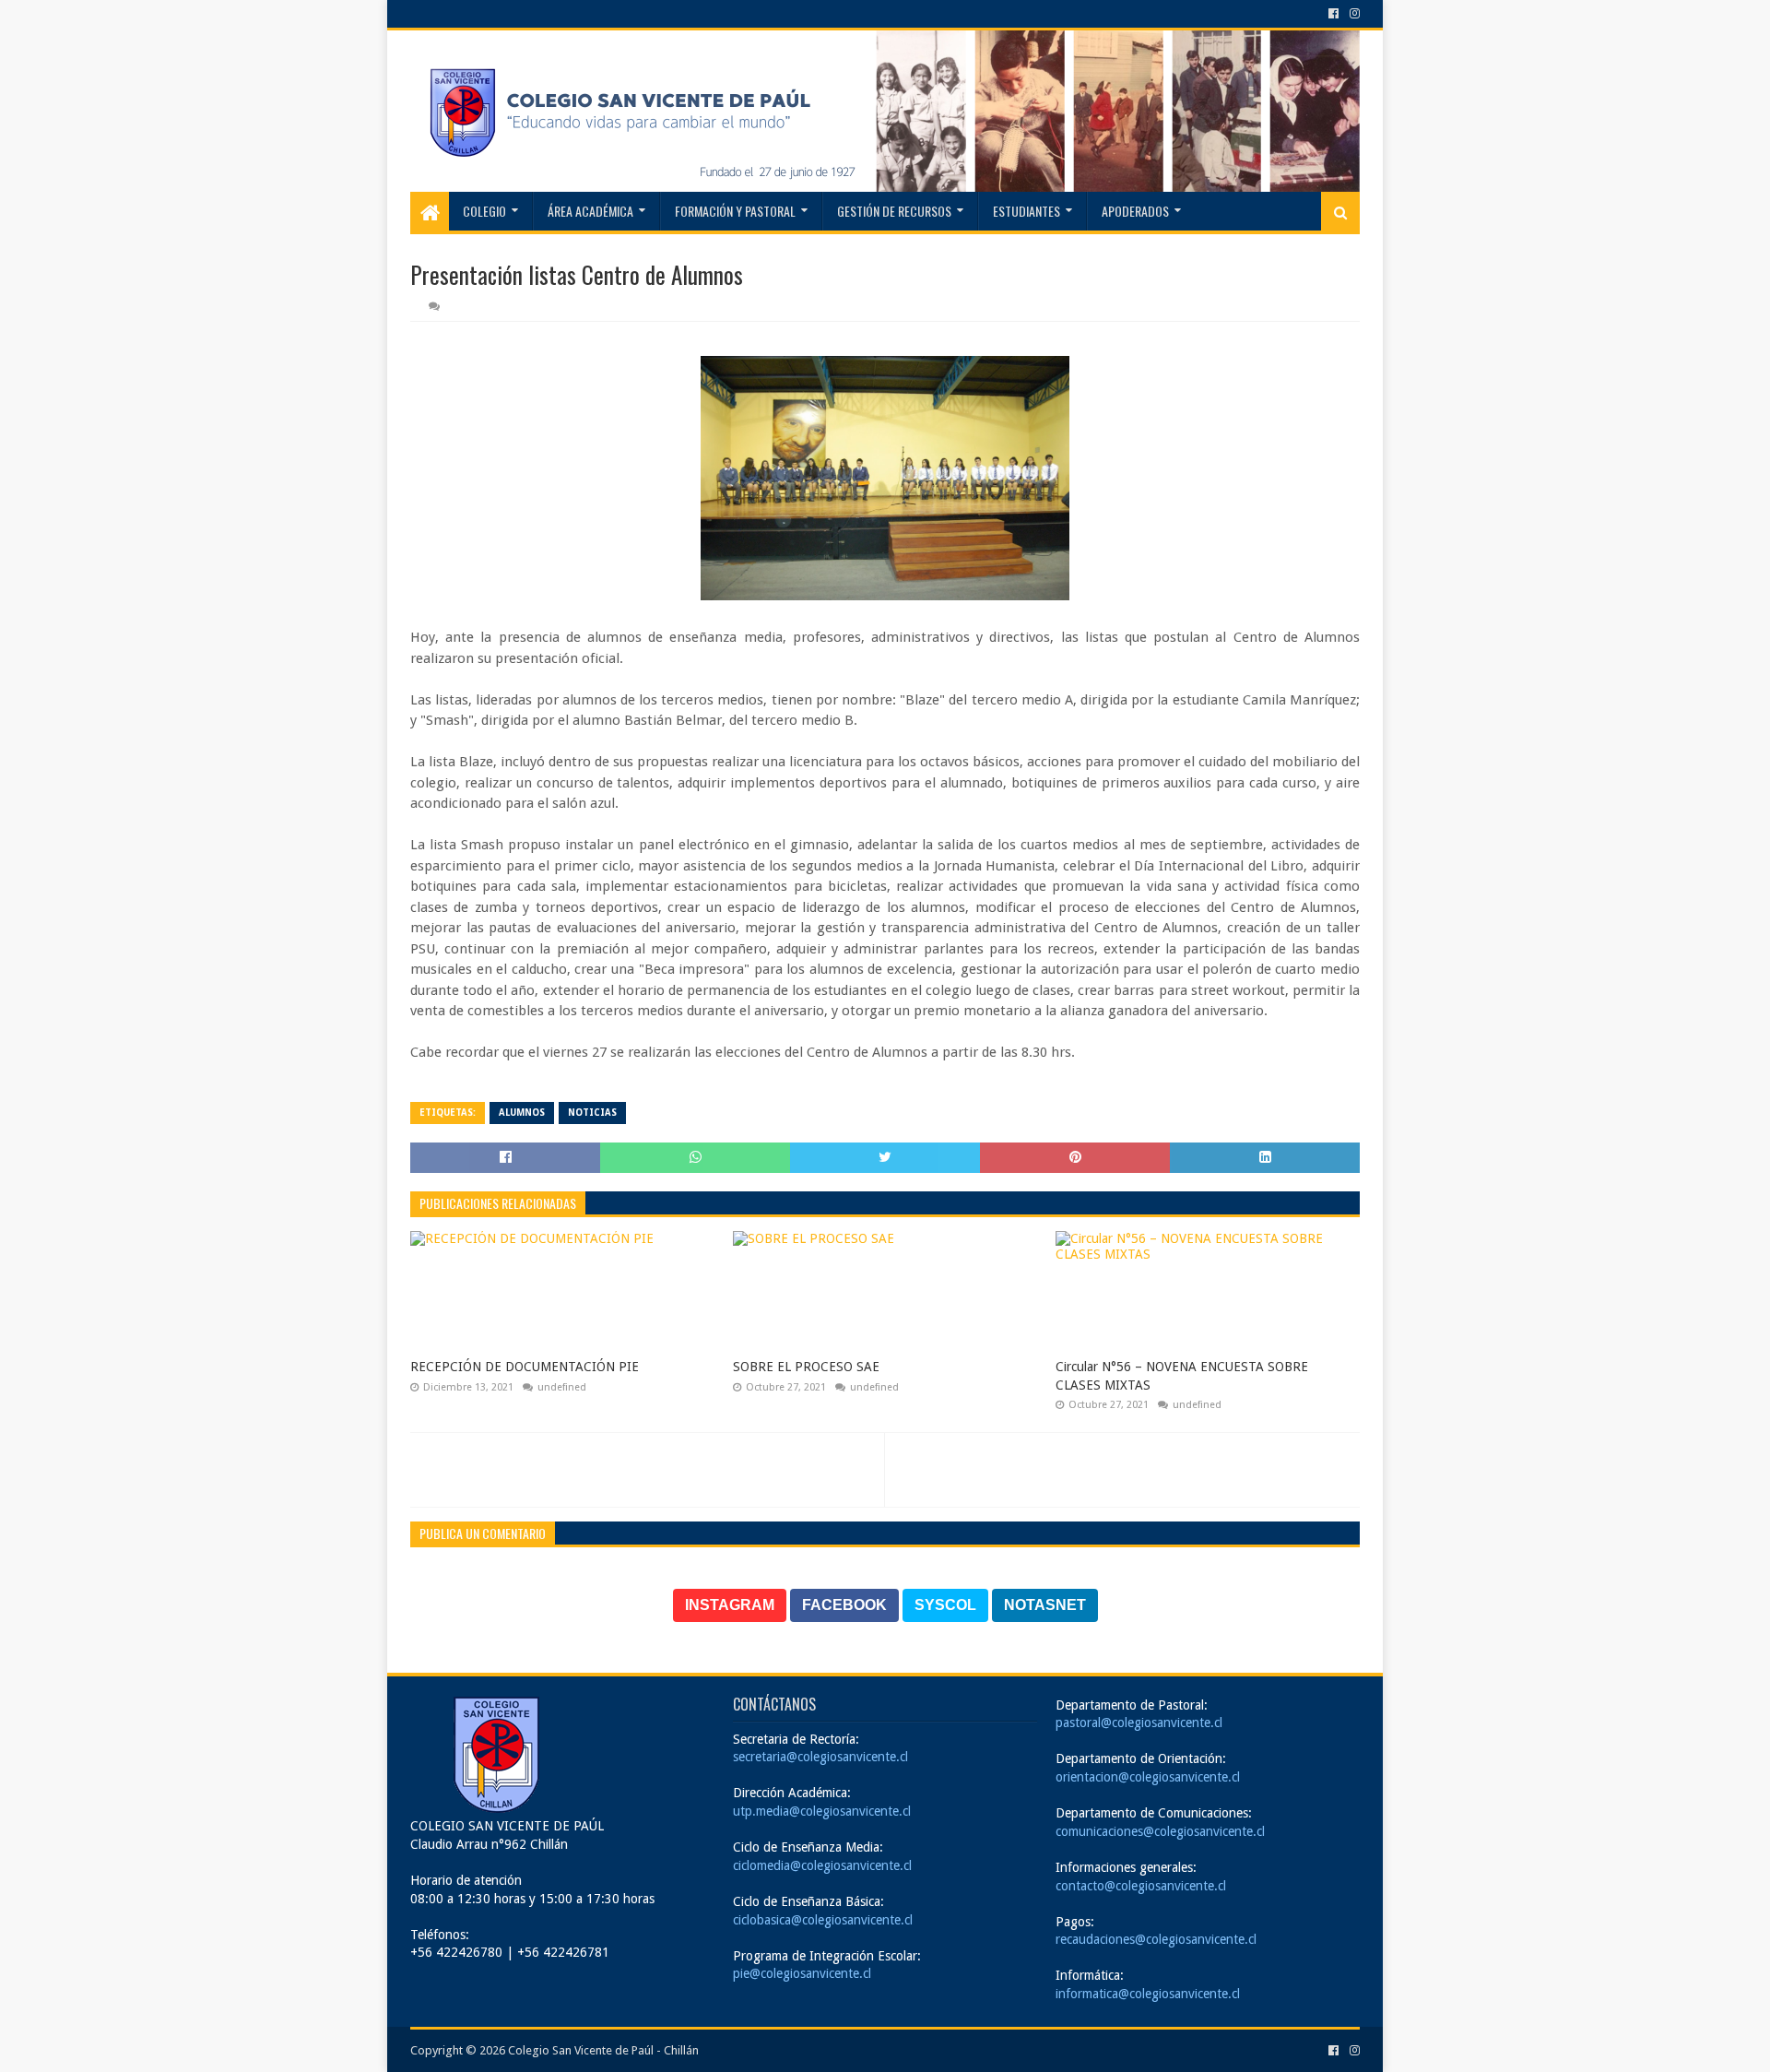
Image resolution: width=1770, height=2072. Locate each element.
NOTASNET (1045, 1605)
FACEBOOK (844, 1605)
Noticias (592, 1113)
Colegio (484, 211)
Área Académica (590, 211)
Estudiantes (1027, 211)
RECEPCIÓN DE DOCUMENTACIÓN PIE (525, 1367)
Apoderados (1135, 211)
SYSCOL (945, 1605)
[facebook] (1333, 14)
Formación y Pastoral (735, 211)
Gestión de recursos (894, 211)
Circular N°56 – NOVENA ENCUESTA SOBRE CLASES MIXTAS (1182, 1376)
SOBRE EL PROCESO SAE (806, 1367)
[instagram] (1353, 14)
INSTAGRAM (730, 1605)
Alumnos (522, 1113)
